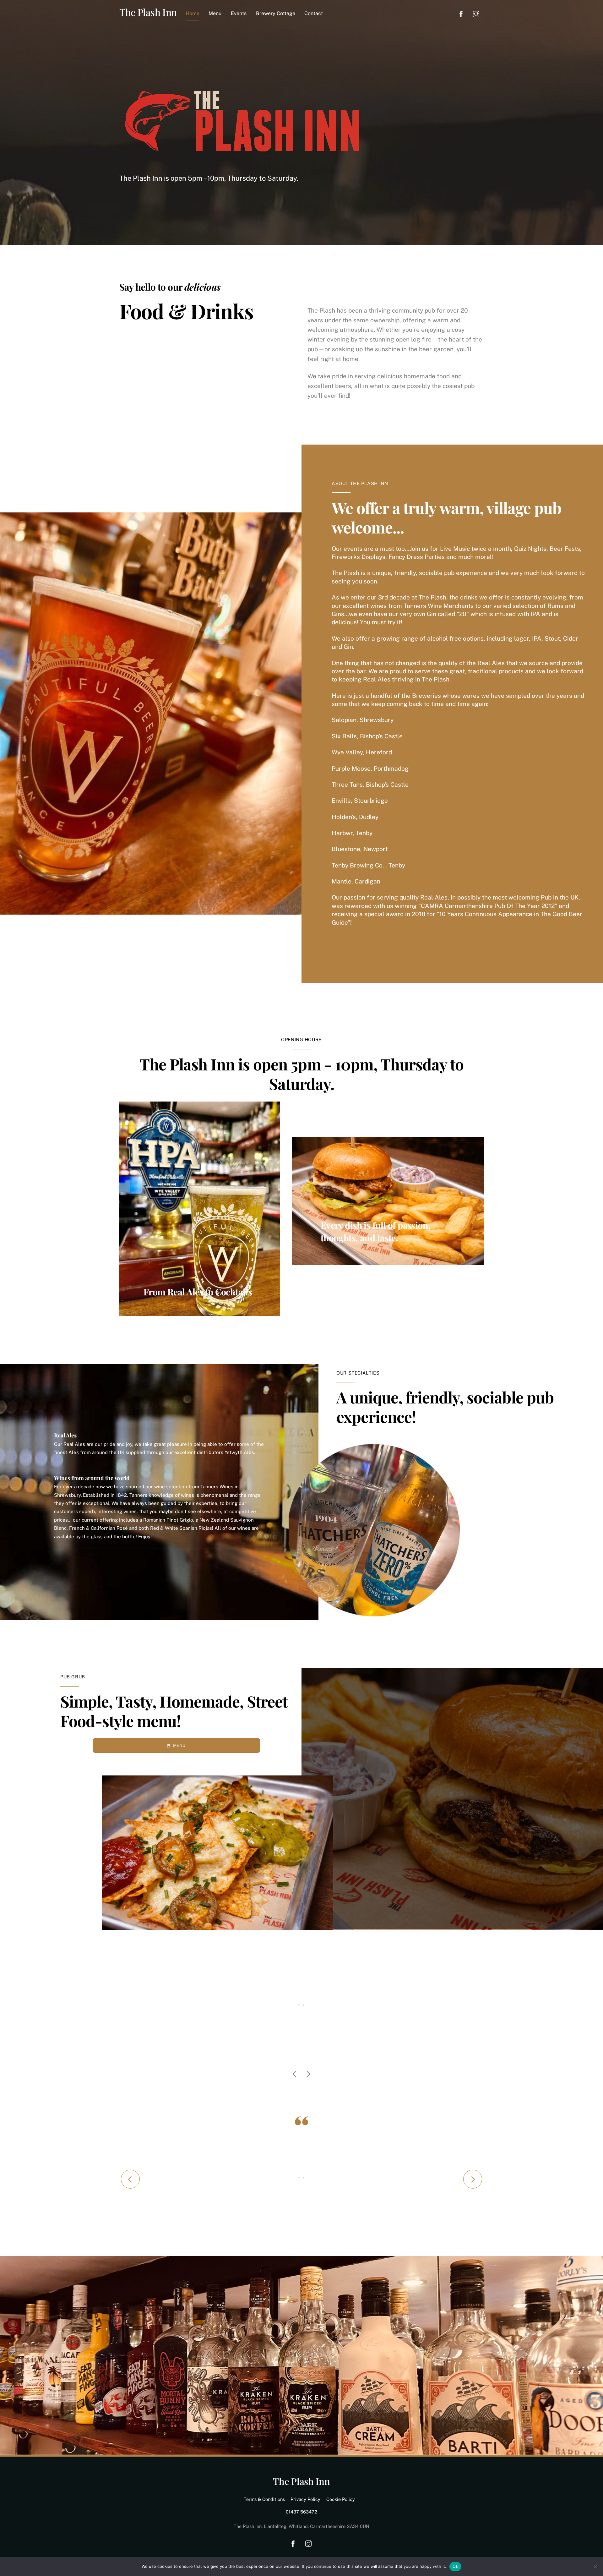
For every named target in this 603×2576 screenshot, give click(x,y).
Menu (215, 13)
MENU (179, 1745)
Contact (314, 13)
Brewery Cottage (276, 13)
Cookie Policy (341, 2499)
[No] (595, 2567)
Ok (455, 2566)
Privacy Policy (305, 2499)
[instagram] (476, 13)
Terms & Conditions (264, 2499)
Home (193, 13)
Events (239, 13)
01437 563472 (301, 2512)
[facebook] (461, 13)
